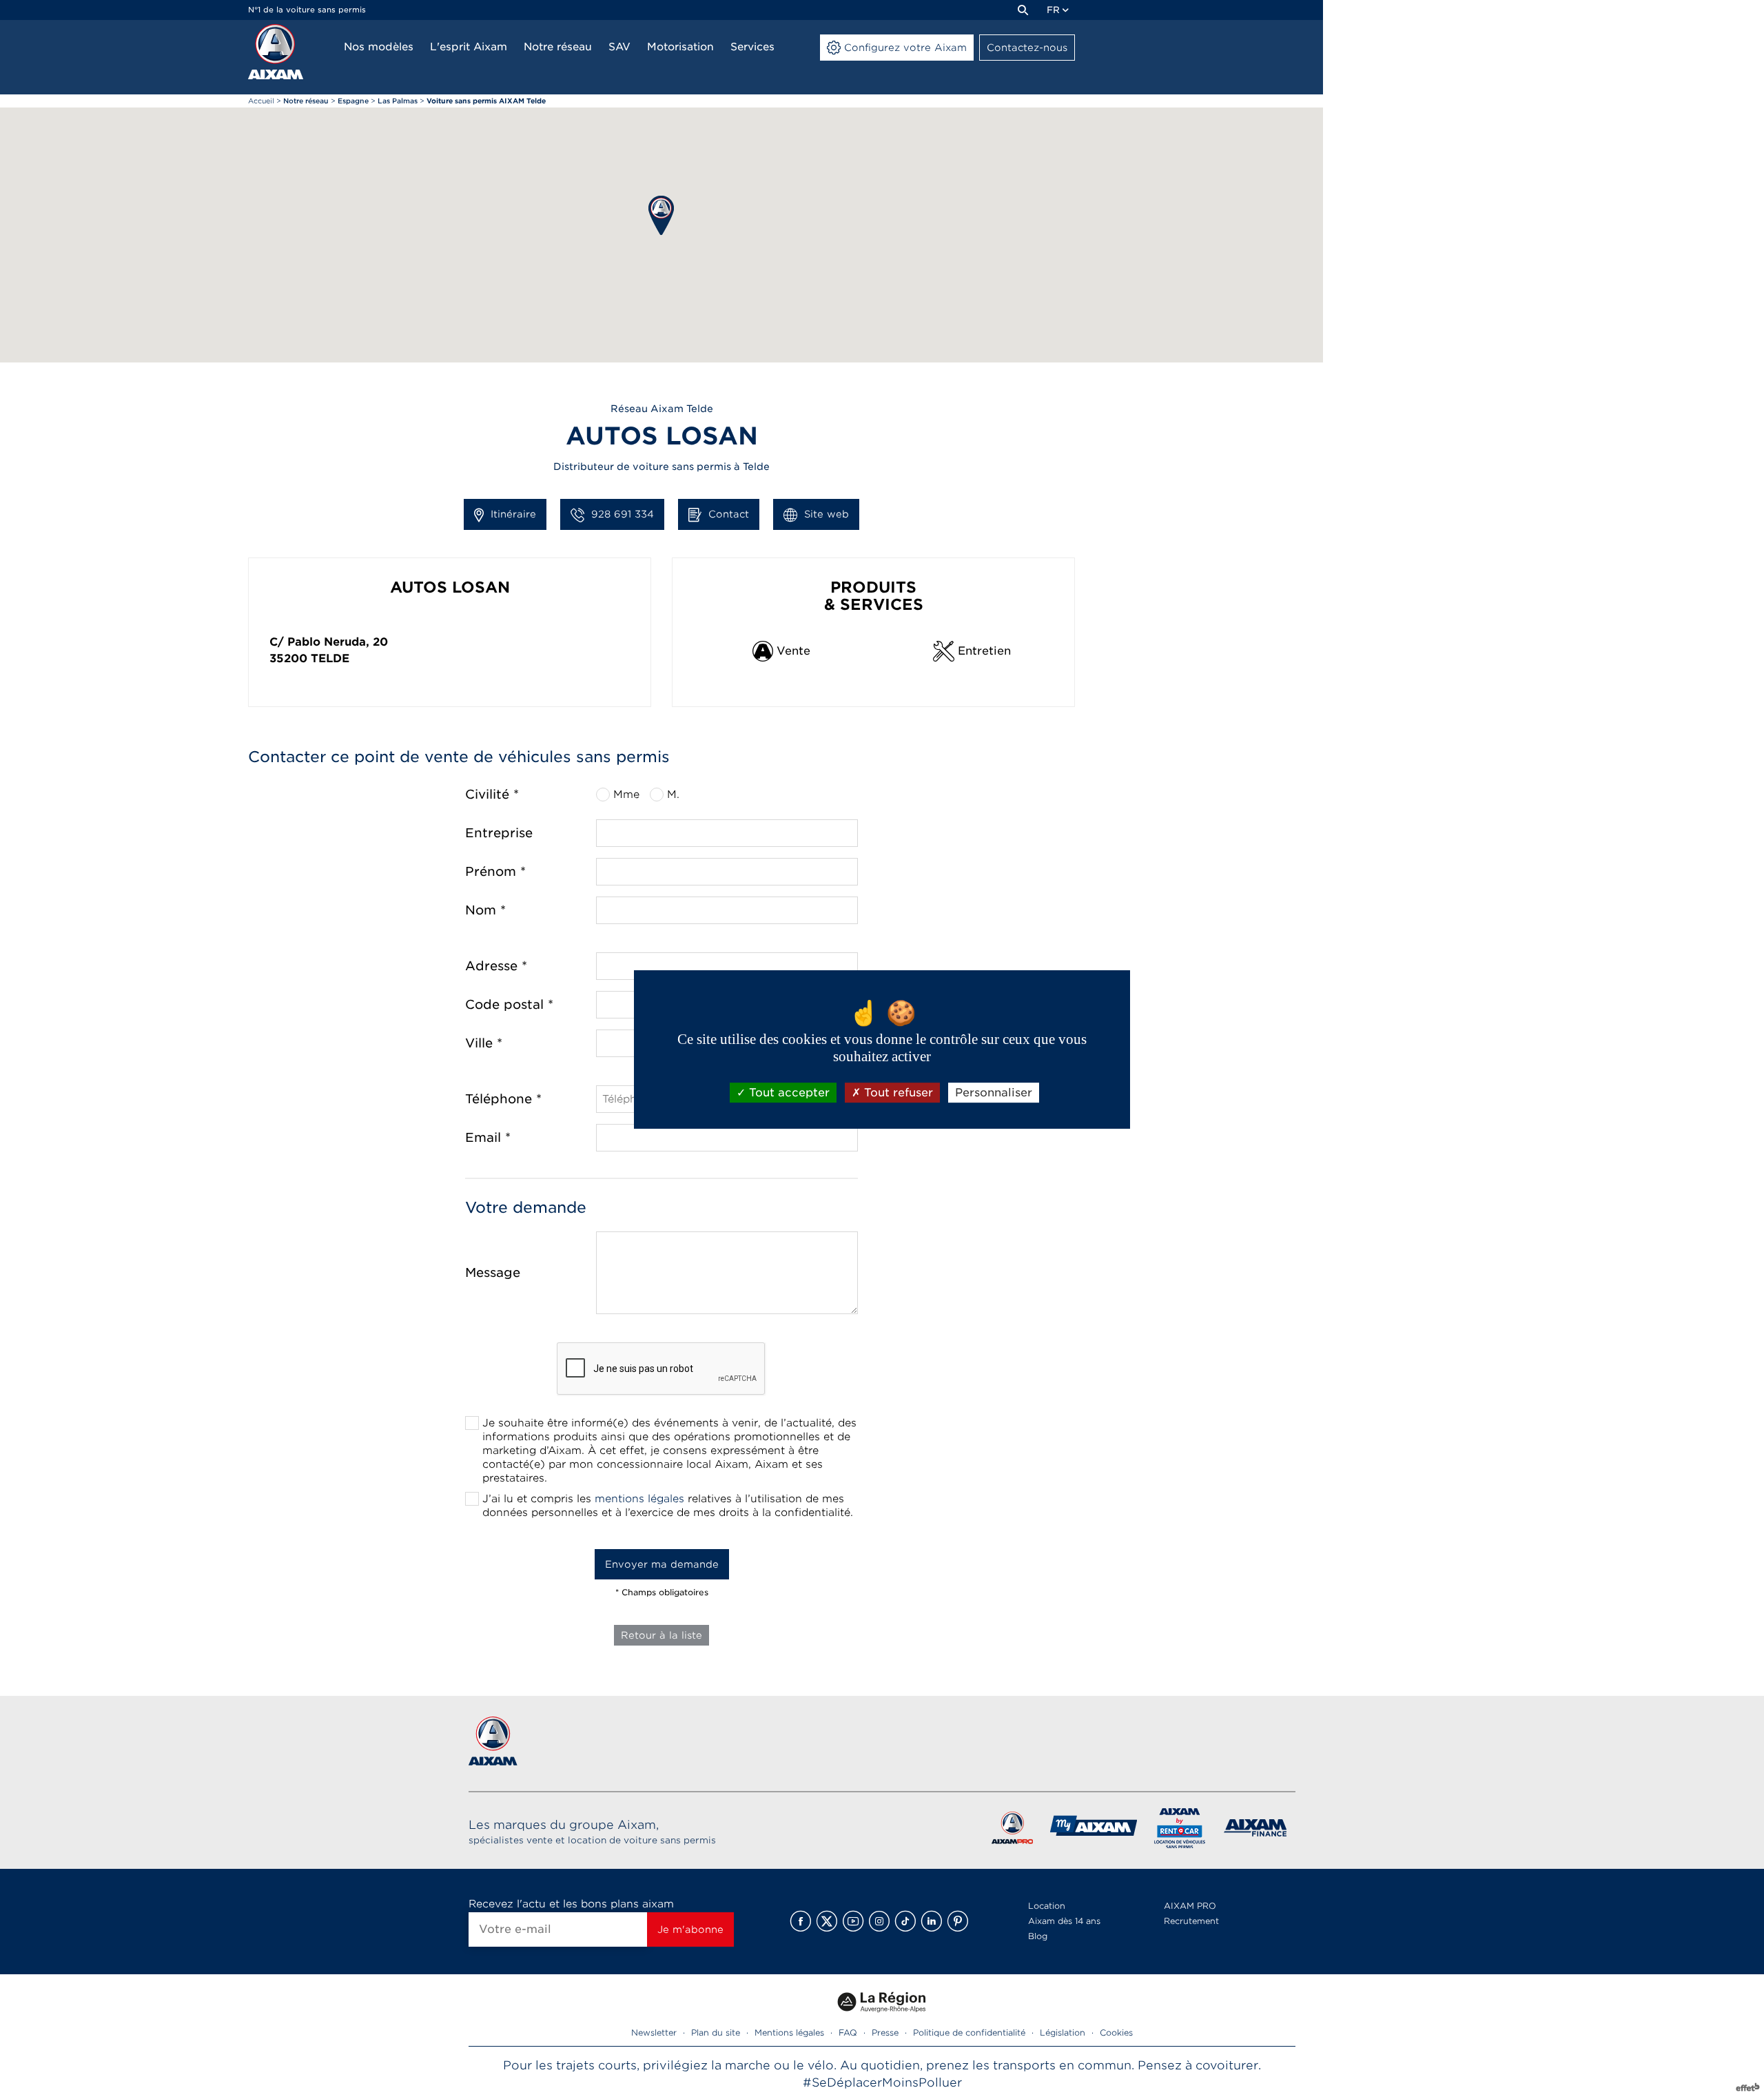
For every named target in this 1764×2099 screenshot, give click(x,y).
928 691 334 (623, 514)
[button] (661, 215)
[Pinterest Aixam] (958, 1921)
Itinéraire (513, 514)
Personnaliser (994, 1093)
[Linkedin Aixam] (932, 1921)
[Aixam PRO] (1012, 1831)
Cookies (1116, 2033)
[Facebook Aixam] (801, 1921)
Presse (885, 2033)
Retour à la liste (661, 1635)
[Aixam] (276, 52)
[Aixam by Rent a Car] (1180, 1831)
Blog (1038, 1936)
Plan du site (716, 2033)
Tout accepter (788, 1093)
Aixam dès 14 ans (1064, 1921)
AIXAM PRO (1190, 1906)
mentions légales (639, 1499)
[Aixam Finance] (1256, 1831)
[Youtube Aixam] (853, 1921)
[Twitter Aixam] (827, 1921)
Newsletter (654, 2033)
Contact (729, 514)
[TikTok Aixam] (905, 1921)
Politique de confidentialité (969, 2033)
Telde (330, 658)
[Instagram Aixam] (879, 1921)
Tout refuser (897, 1093)
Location (1047, 1906)
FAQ (848, 2033)
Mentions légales (789, 2033)
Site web (827, 514)
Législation (1063, 2033)
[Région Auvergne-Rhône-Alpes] (882, 2017)
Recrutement (1191, 1921)
